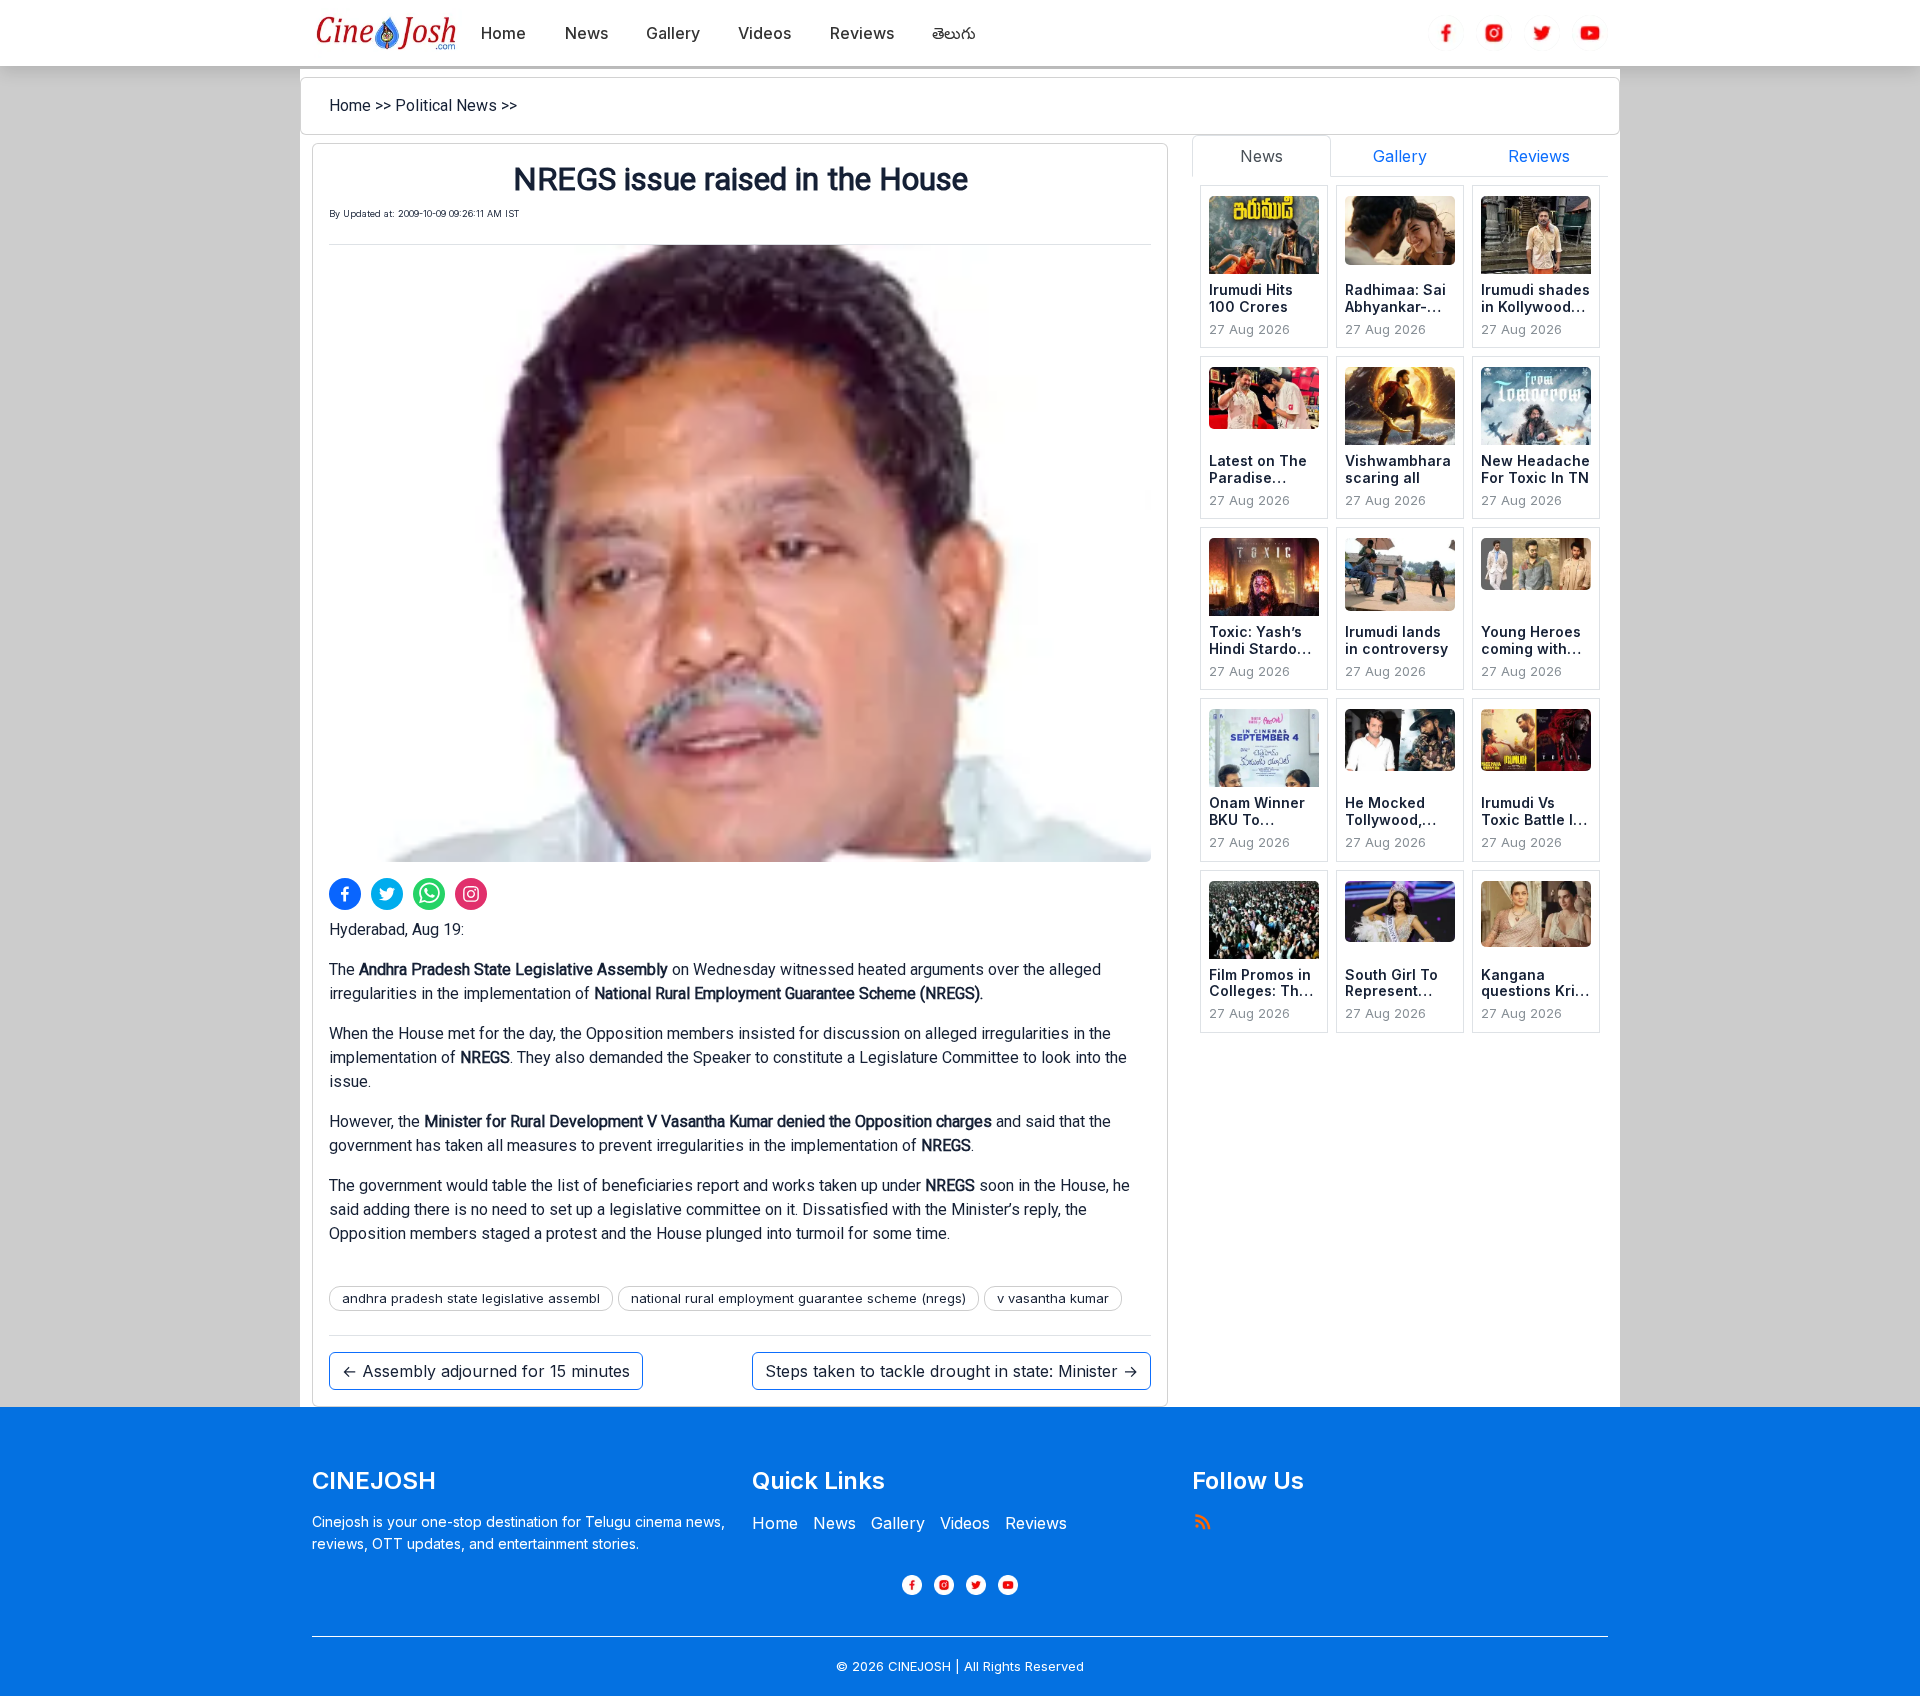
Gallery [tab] (1400, 156)
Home (350, 105)
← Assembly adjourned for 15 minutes (486, 1371)
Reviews (1036, 1523)
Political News (446, 105)
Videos (965, 1523)
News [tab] (1261, 156)
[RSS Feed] (1202, 1521)
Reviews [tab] (1539, 156)
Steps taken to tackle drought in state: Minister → (951, 1371)
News (834, 1523)
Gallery (898, 1523)
